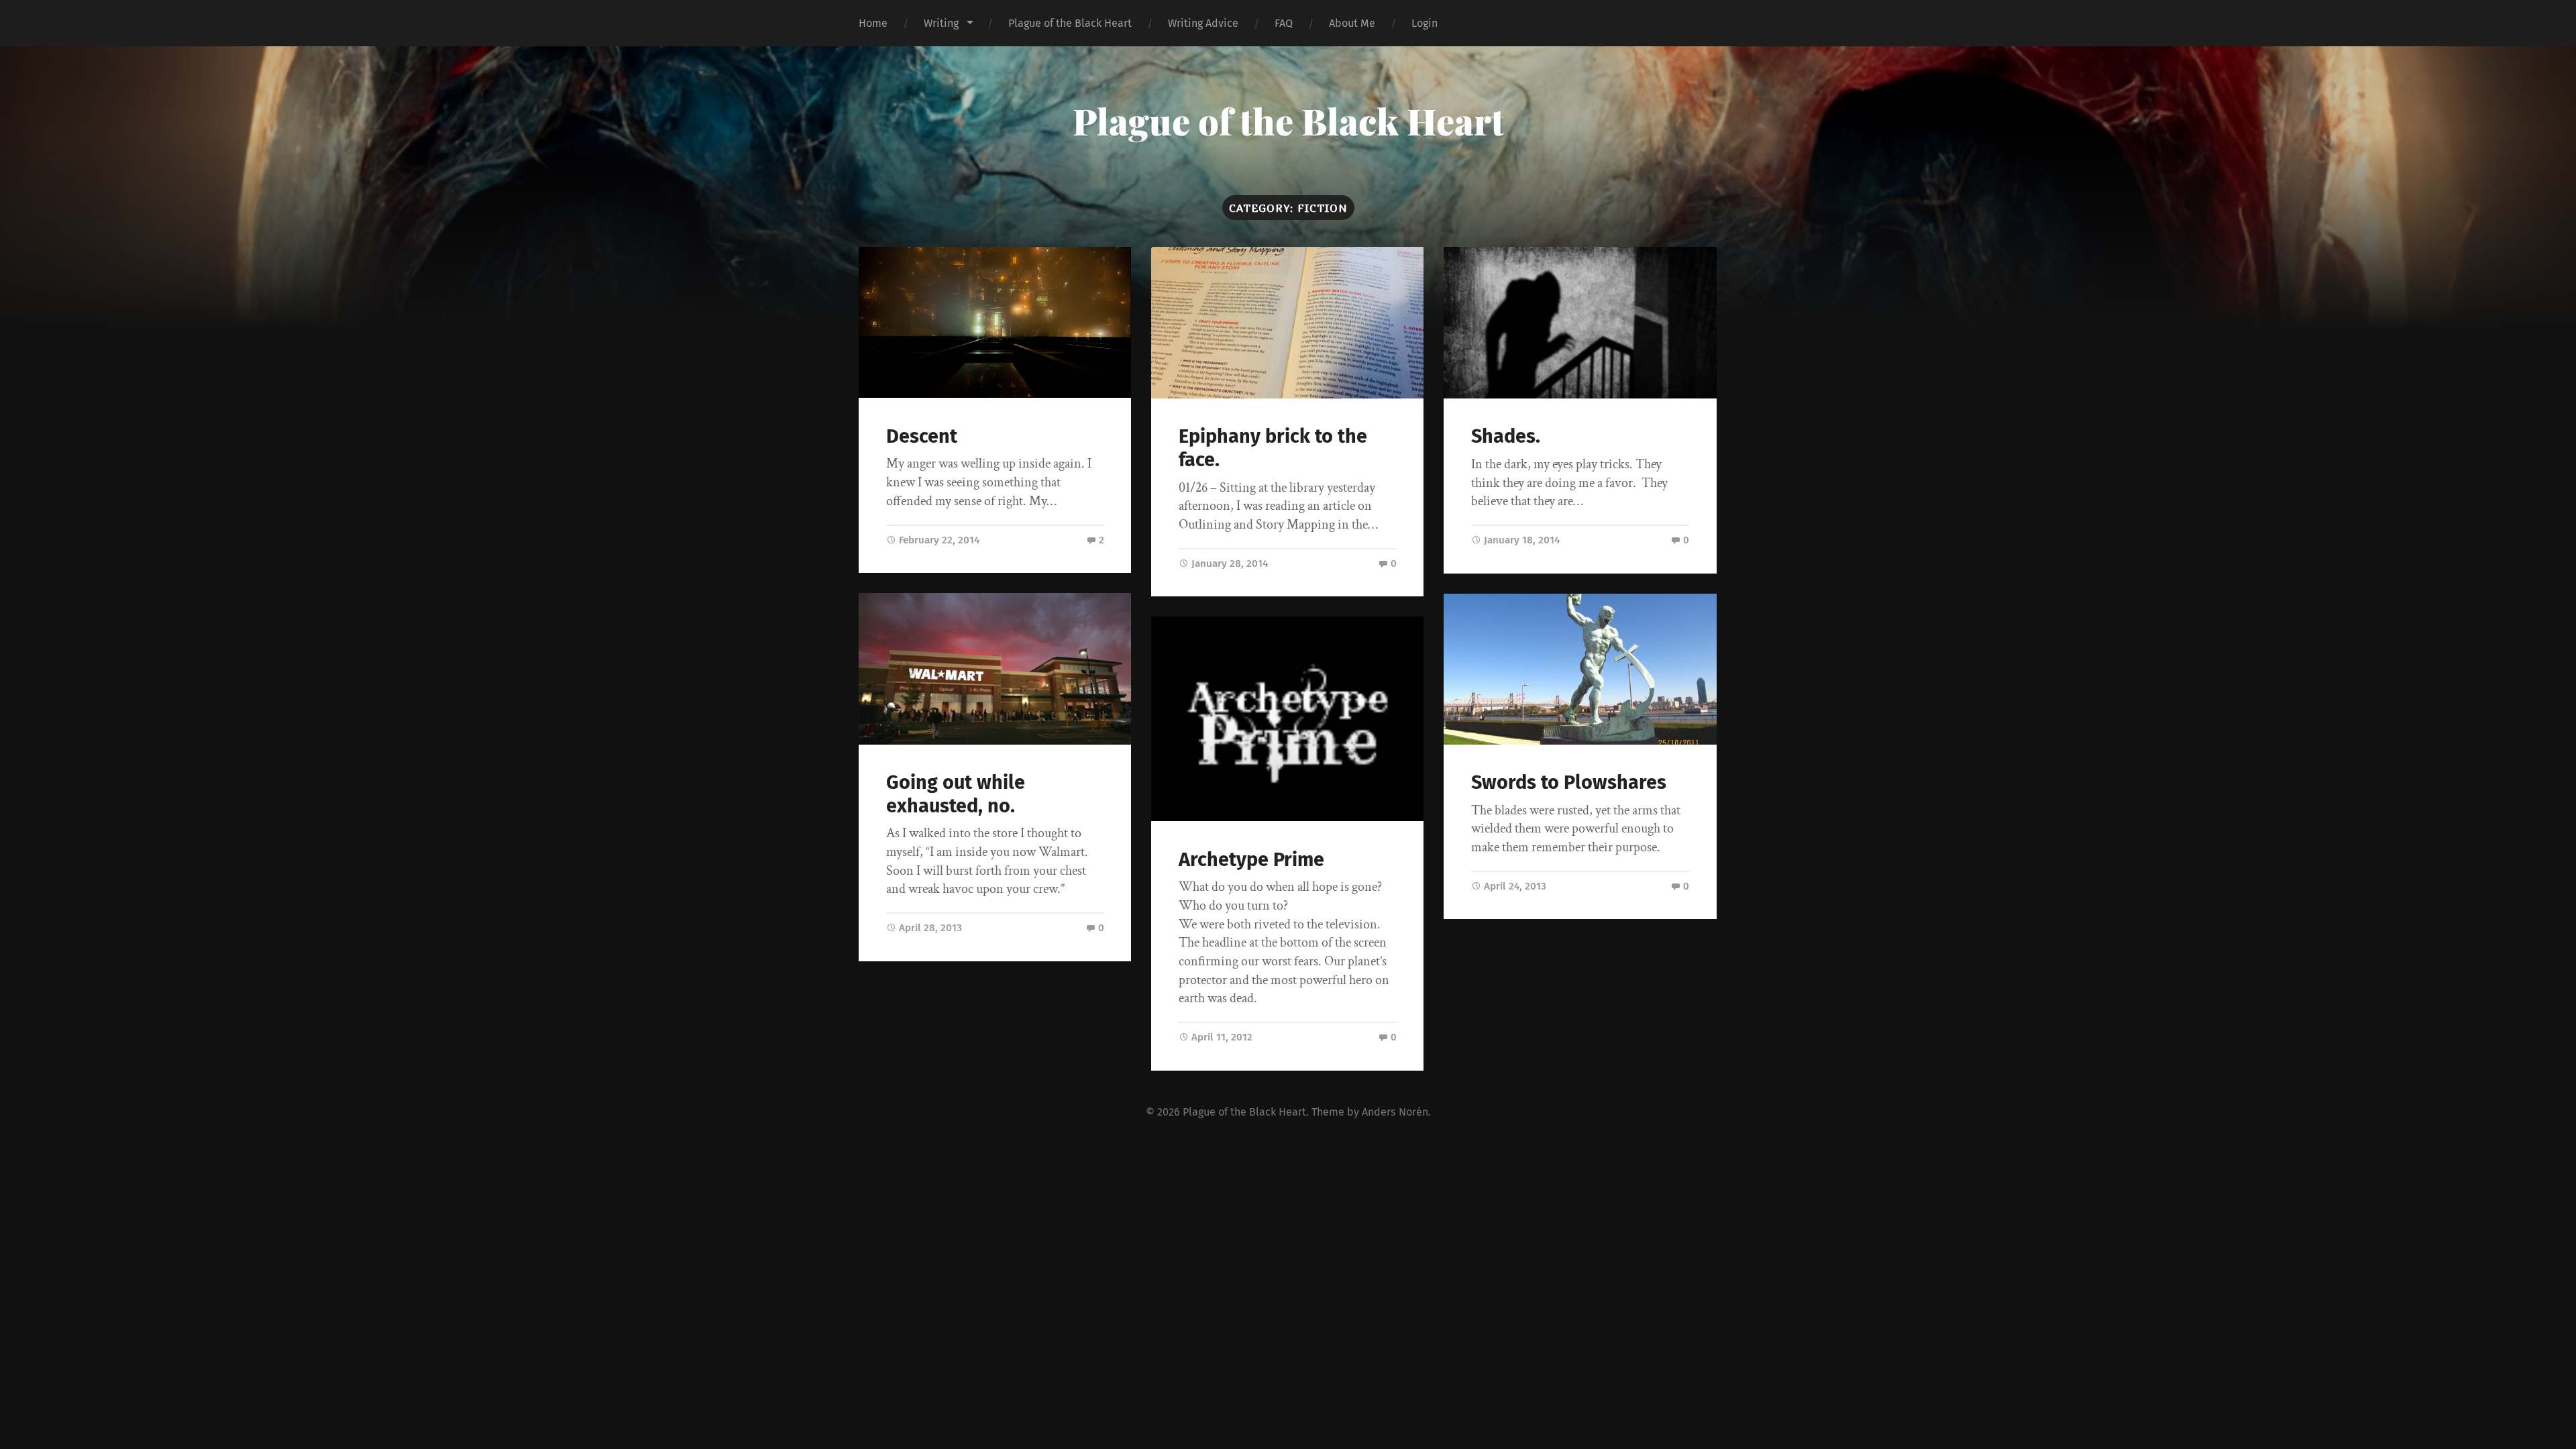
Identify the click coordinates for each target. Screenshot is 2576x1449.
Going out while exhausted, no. (956, 794)
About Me (1352, 23)
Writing (941, 23)
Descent (922, 436)
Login (1425, 23)
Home (873, 23)
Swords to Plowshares (1569, 783)
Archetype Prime (1251, 860)
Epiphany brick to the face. (1273, 448)
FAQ (1284, 23)
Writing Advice (1203, 23)
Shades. (1506, 436)
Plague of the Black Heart (1070, 23)
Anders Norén (1395, 1112)
